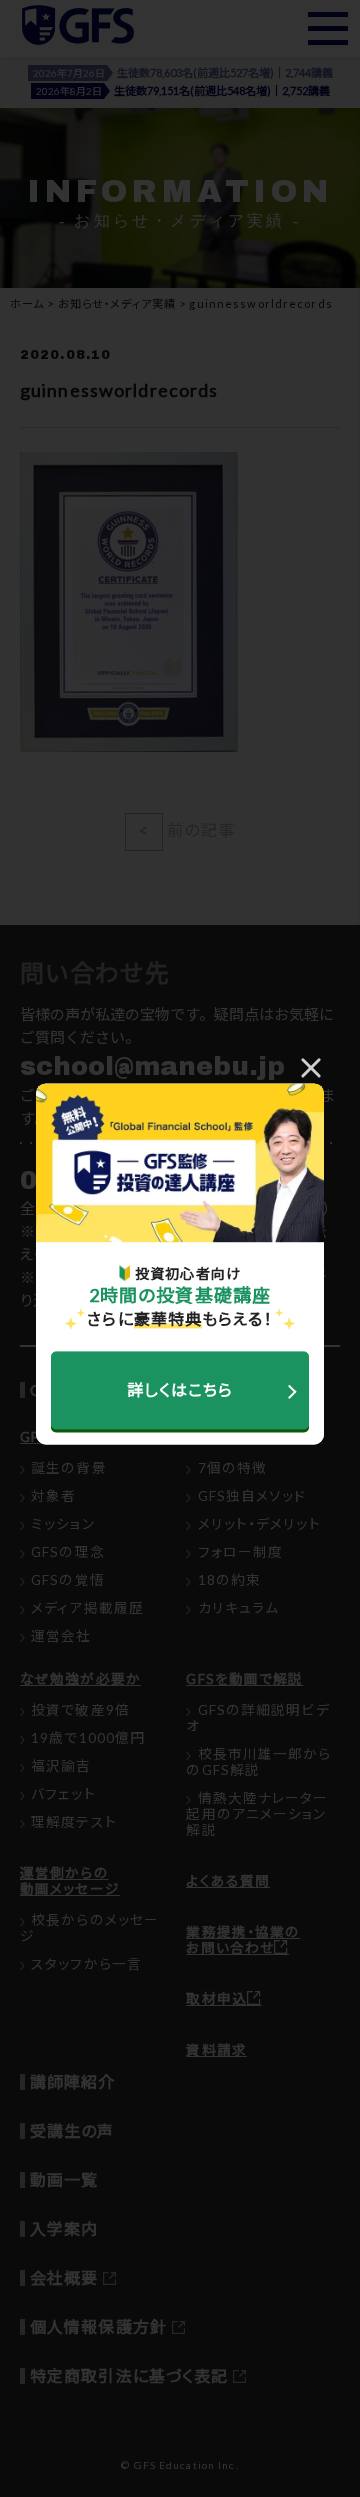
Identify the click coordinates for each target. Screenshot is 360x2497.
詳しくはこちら (180, 1389)
